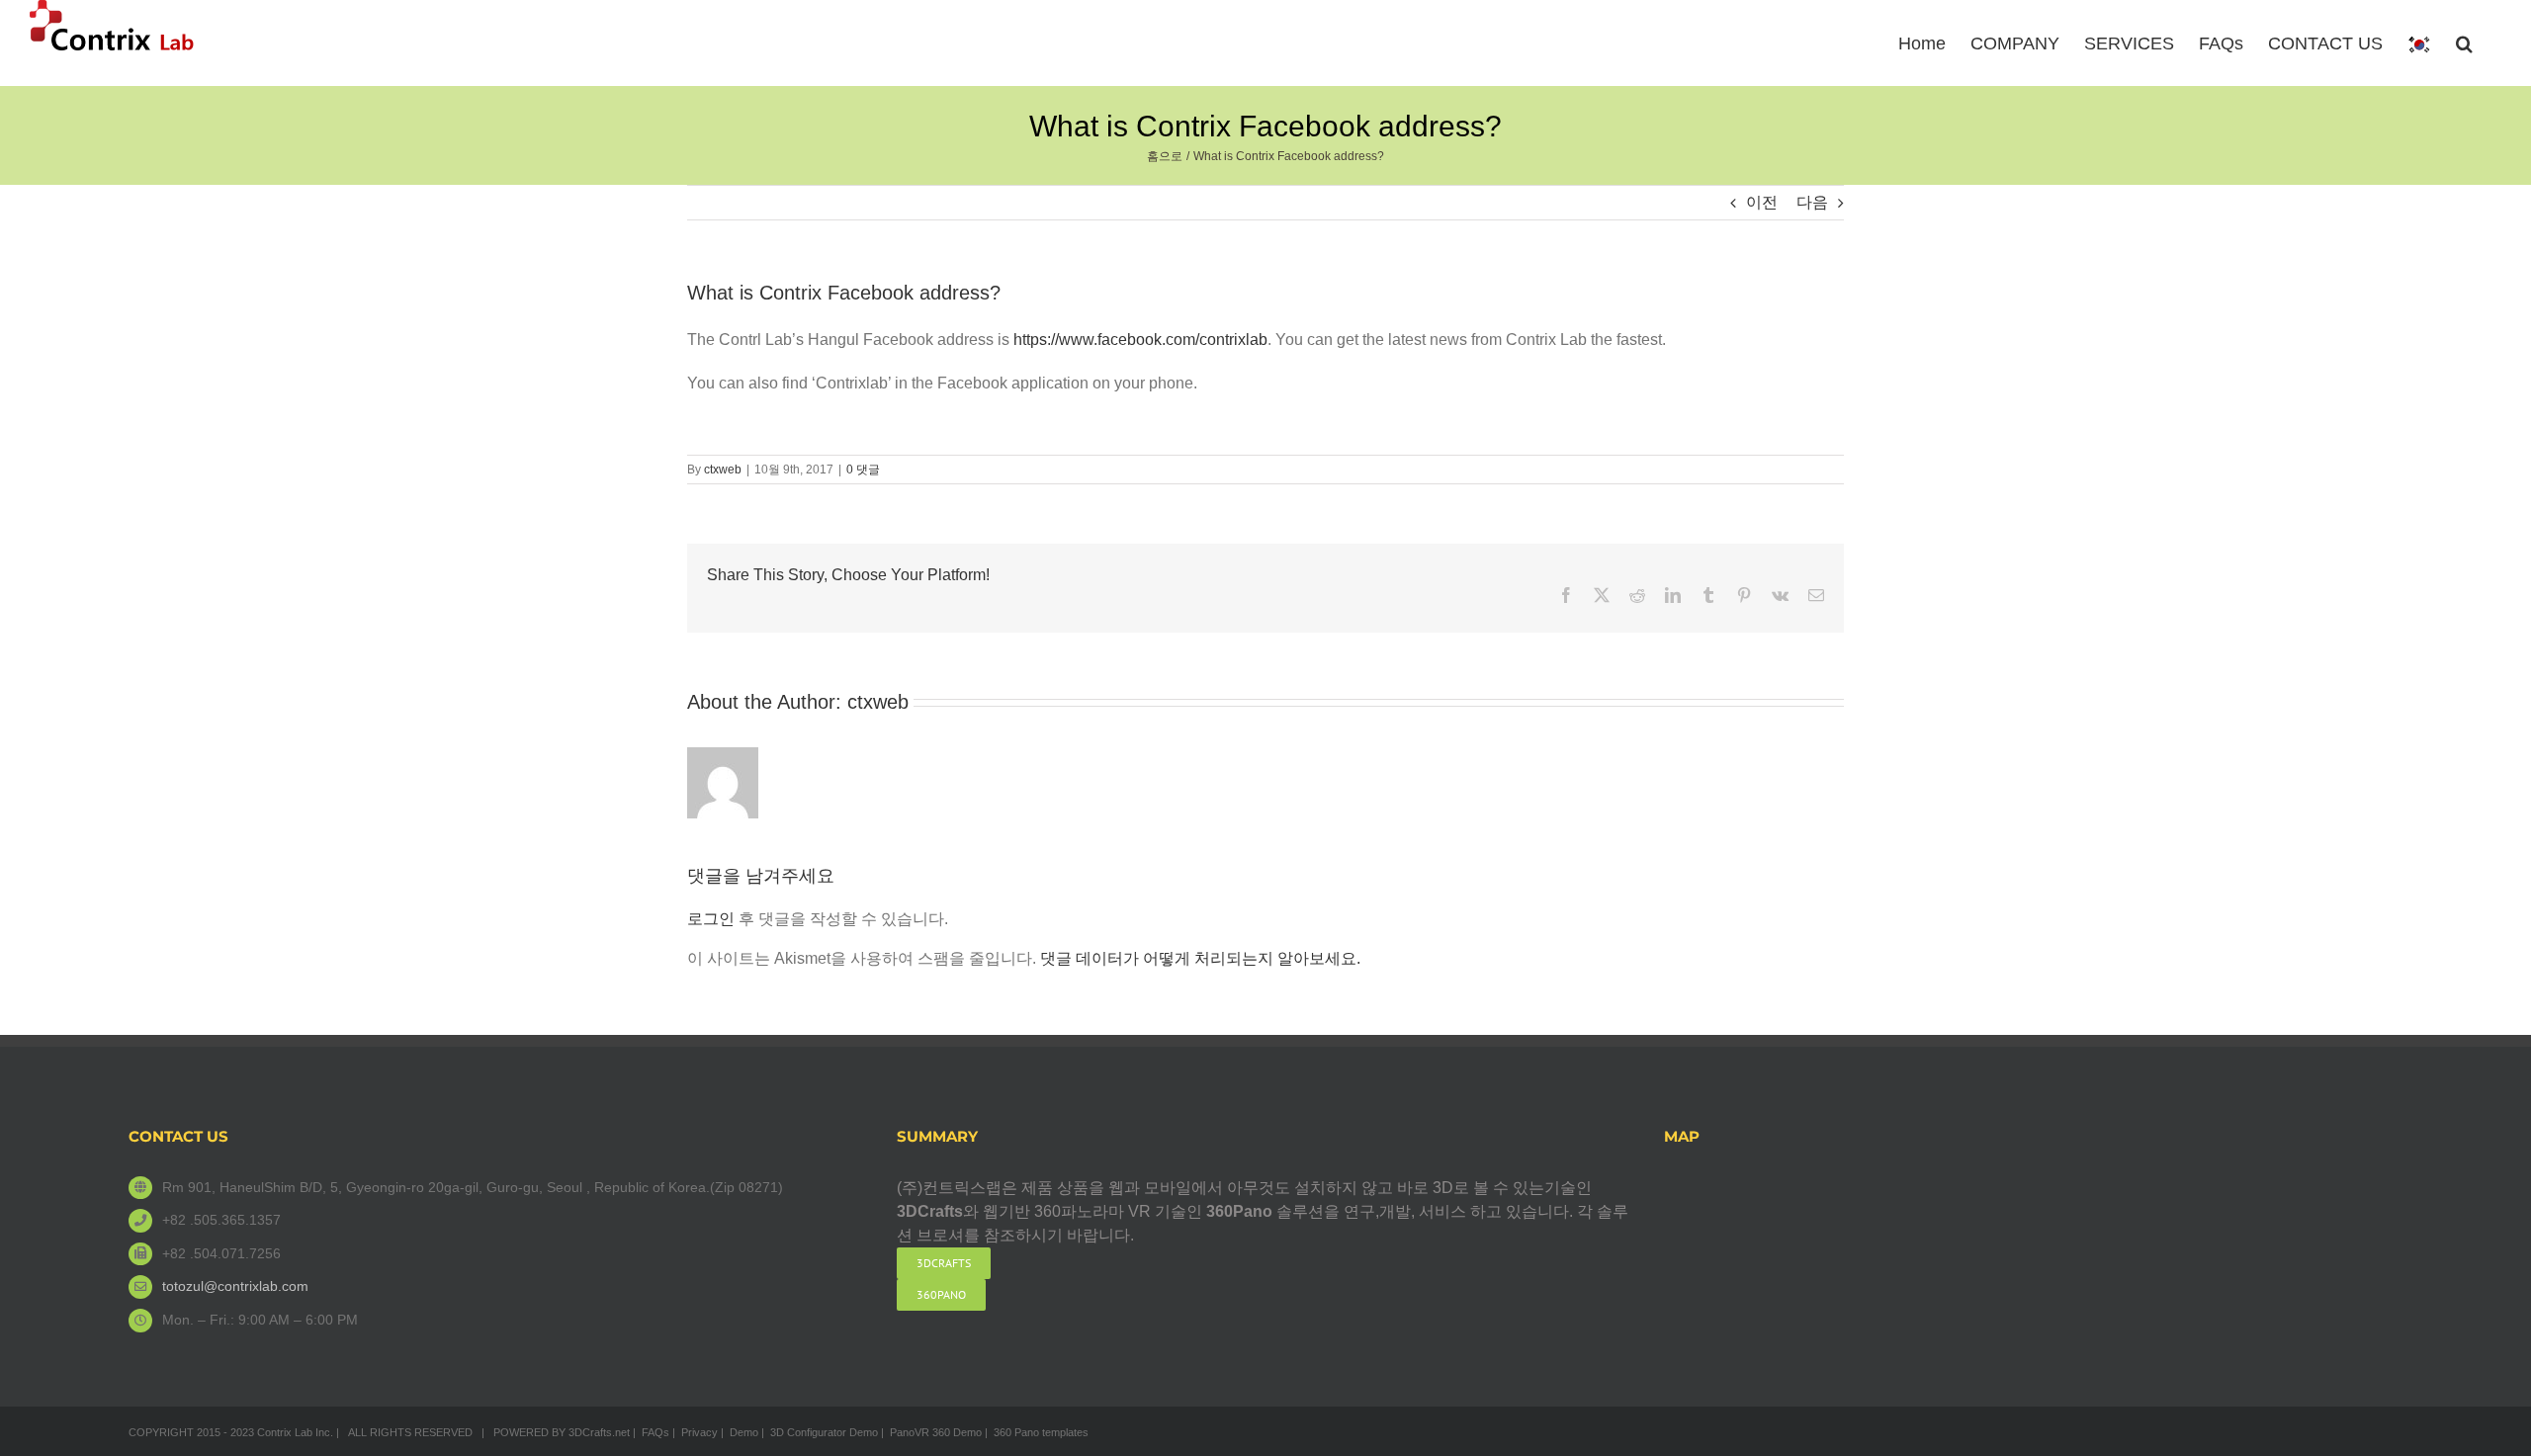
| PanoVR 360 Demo (931, 1432)
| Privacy (695, 1432)
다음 (1812, 202)
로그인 (711, 919)
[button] (2464, 42)
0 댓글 (863, 470)
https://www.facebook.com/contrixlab (1140, 340)
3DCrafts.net (599, 1432)
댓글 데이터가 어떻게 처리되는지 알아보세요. (1200, 958)
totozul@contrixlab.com (235, 1286)
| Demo (740, 1432)
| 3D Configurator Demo (820, 1432)
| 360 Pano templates (1037, 1432)
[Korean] (2419, 43)
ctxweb (723, 470)
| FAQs (651, 1432)
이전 (1762, 202)
